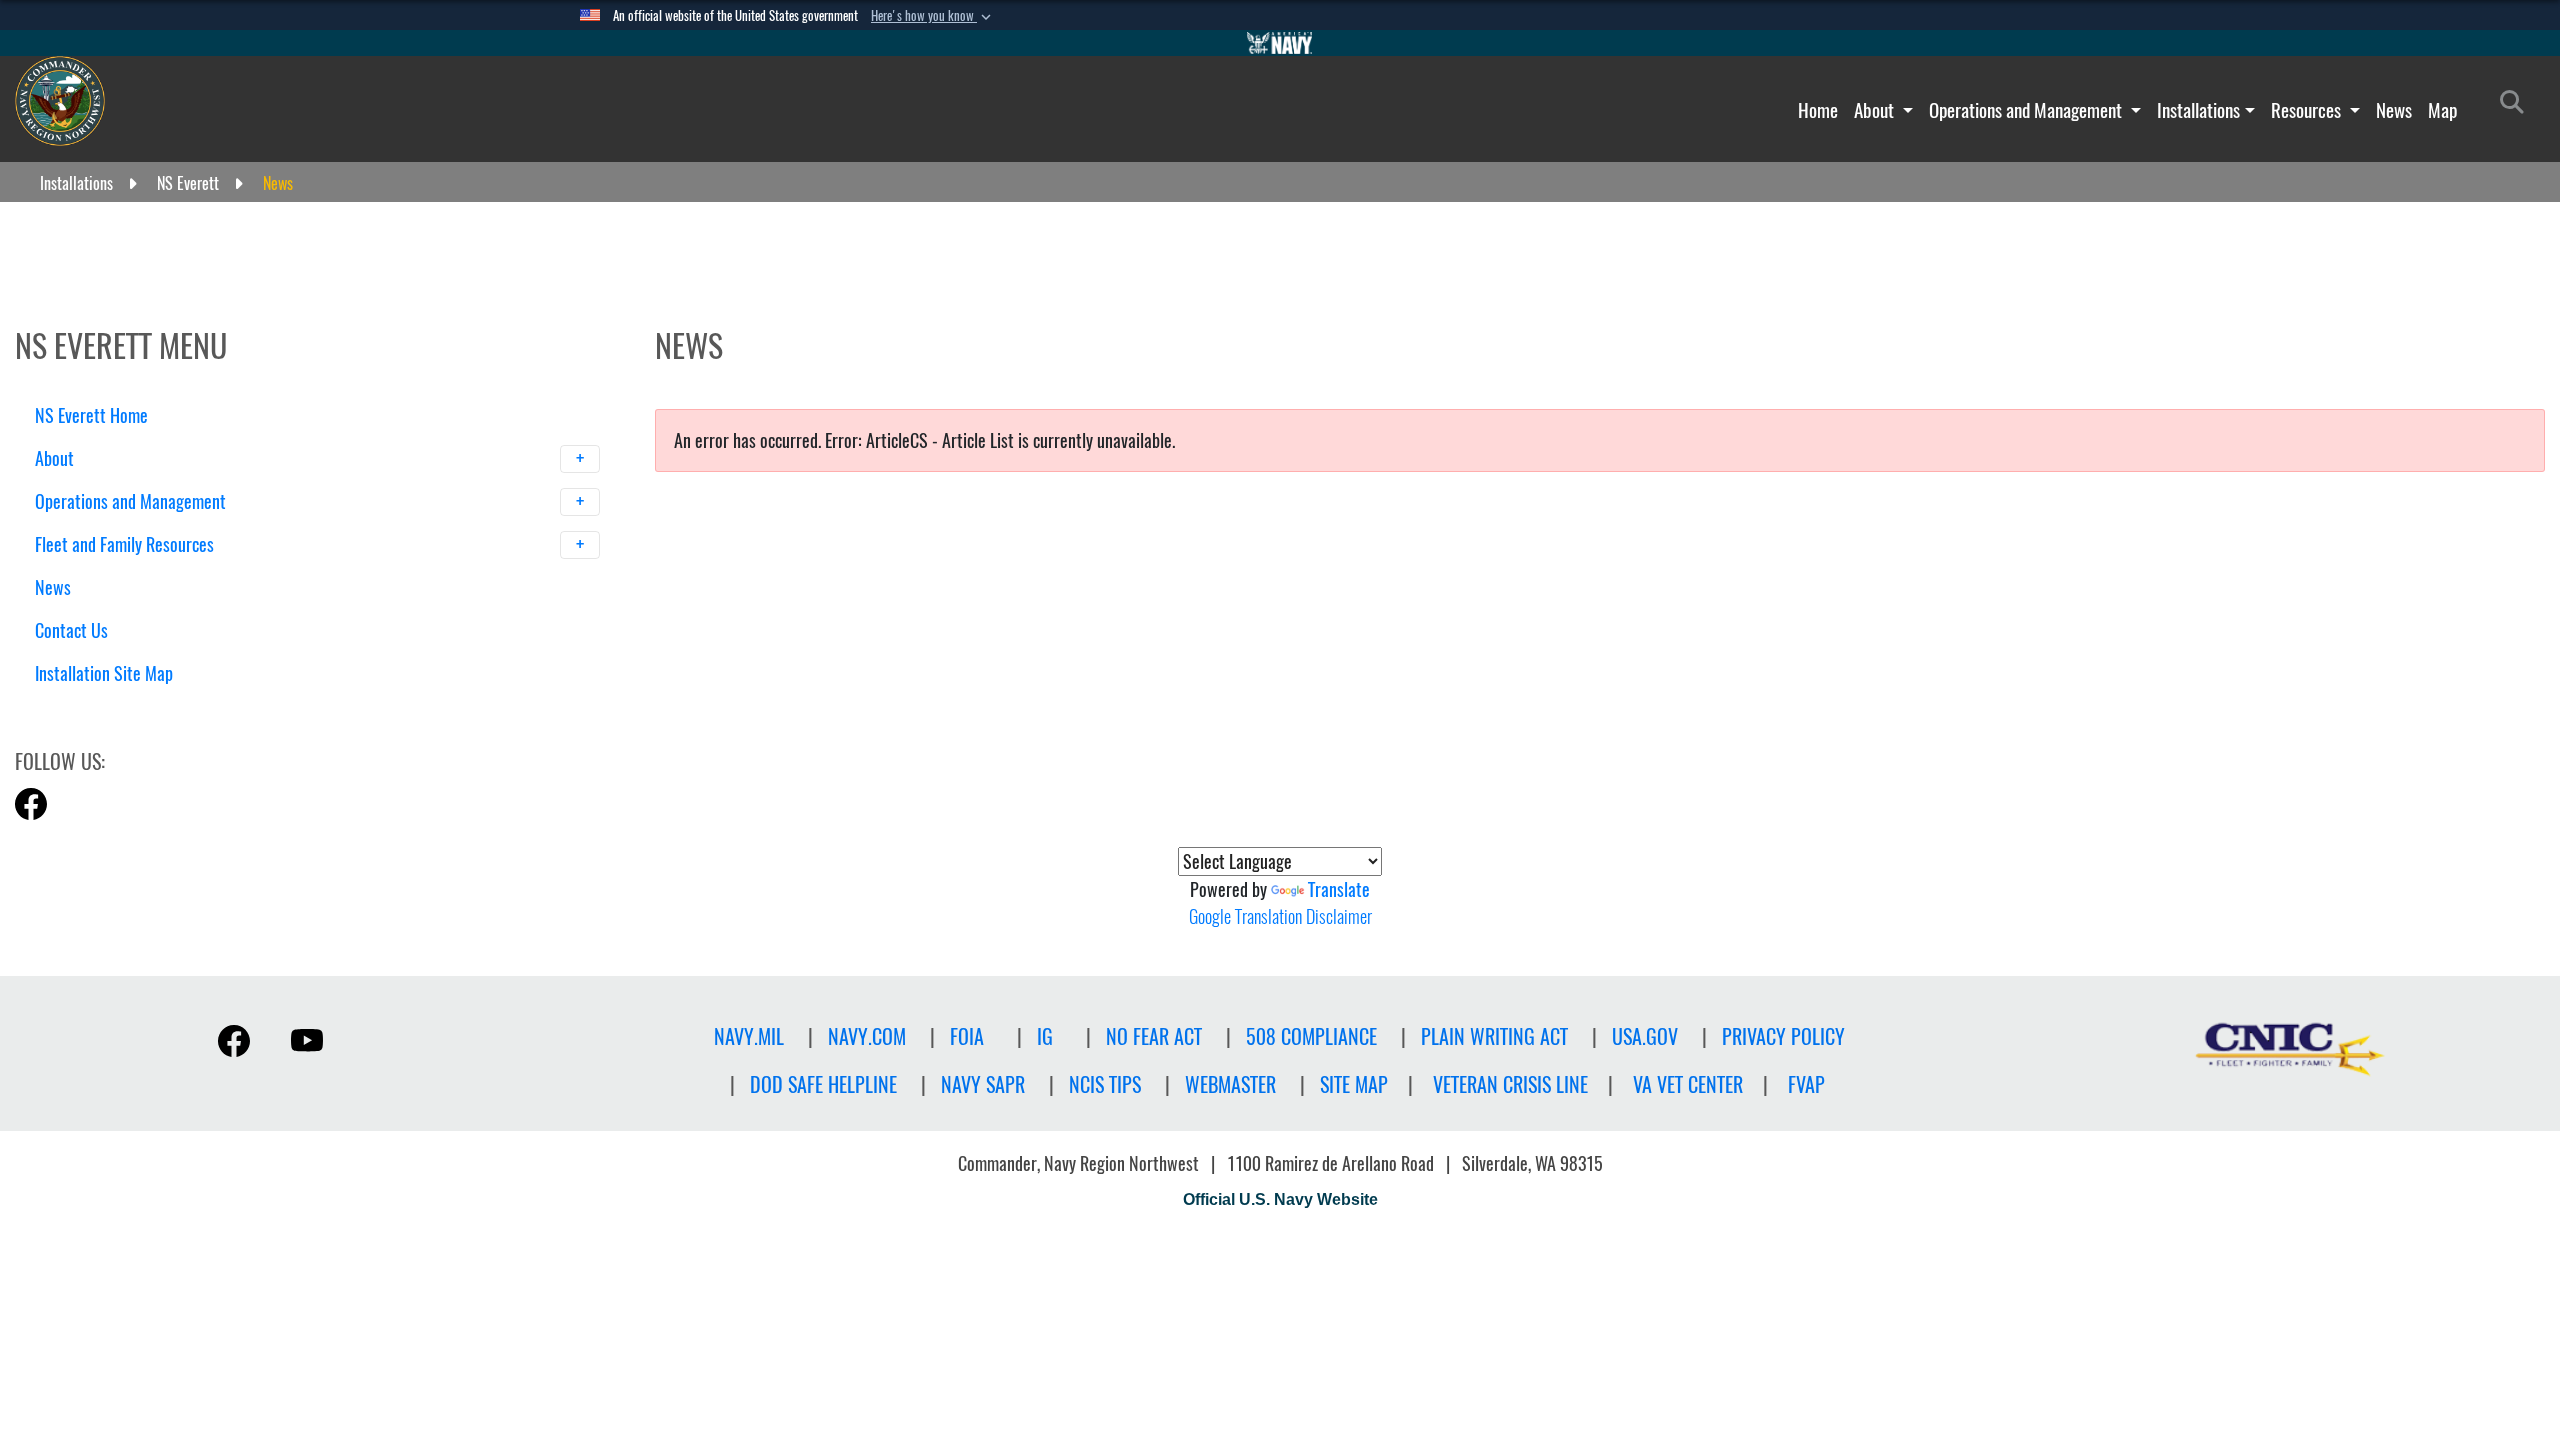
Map (2442, 110)
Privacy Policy (1783, 1036)
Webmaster (1230, 1084)
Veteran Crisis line (1510, 1084)
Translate (1339, 889)
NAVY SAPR (983, 1084)
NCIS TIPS (1105, 1084)
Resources (2308, 110)
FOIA (967, 1036)
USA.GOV (1645, 1036)
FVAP (1806, 1084)
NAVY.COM (867, 1036)
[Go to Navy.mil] (1280, 43)
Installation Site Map (104, 673)
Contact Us (71, 630)
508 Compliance (1311, 1036)
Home (1818, 110)
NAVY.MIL (749, 1036)
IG (1045, 1036)
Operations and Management (2027, 110)
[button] (933, 16)
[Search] (139, 708)
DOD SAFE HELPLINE (823, 1084)
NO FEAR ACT (1154, 1036)
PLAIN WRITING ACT (1494, 1036)
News (2394, 110)
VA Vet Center (1688, 1084)
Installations (2198, 110)
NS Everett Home (91, 415)
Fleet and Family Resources (126, 544)
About (1876, 110)
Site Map (1354, 1084)
